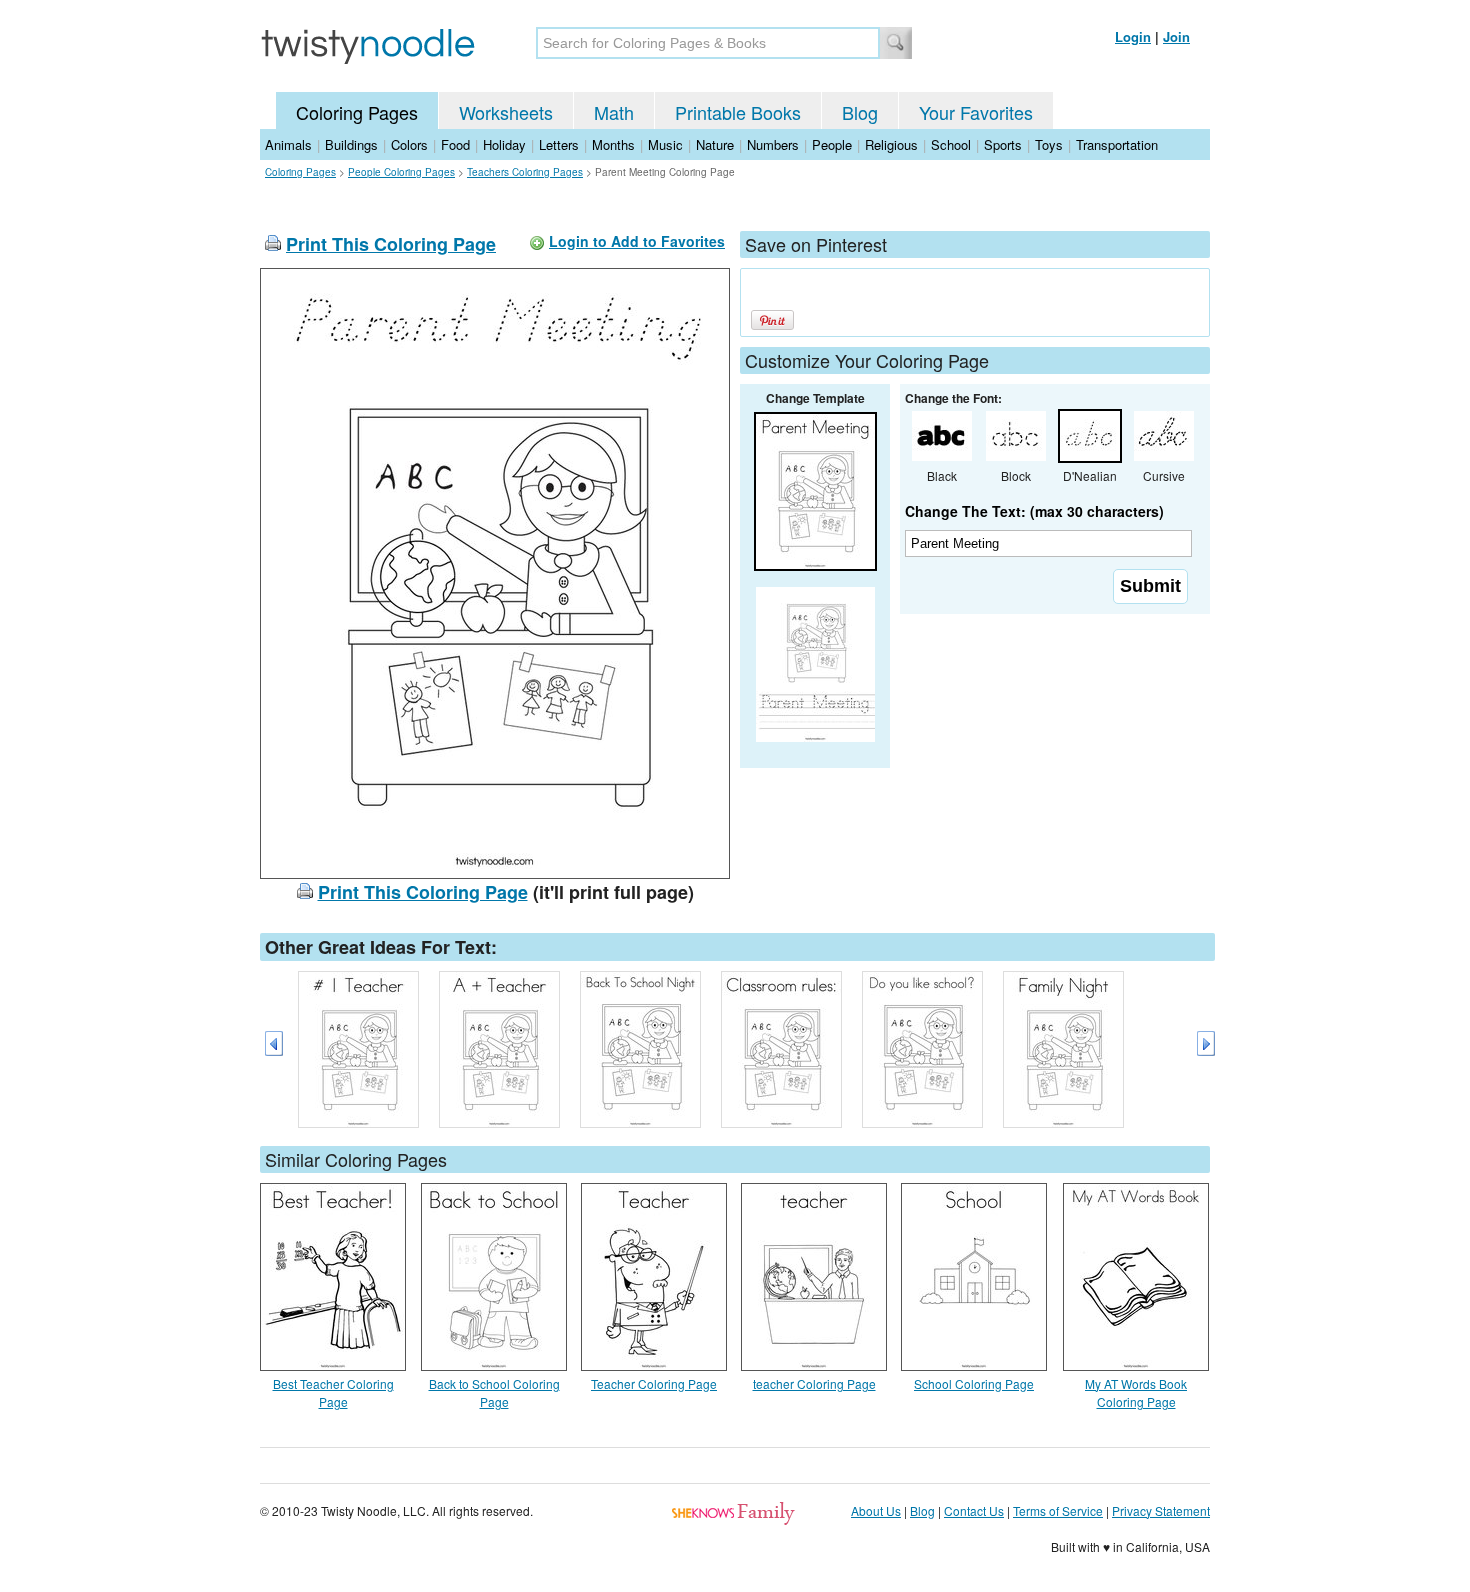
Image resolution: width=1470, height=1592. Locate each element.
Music (665, 144)
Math (614, 112)
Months (613, 144)
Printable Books (738, 112)
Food (455, 144)
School (951, 144)
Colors (409, 144)
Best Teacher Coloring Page (333, 1392)
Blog (860, 112)
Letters (559, 144)
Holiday (504, 144)
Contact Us (974, 1510)
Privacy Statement (1161, 1510)
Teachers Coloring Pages (525, 172)
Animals (288, 144)
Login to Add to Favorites (637, 241)
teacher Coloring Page (814, 1383)
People (832, 144)
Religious (891, 144)
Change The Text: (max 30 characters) (1034, 511)
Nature (715, 144)
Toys (1049, 144)
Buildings (351, 144)
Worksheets (506, 112)
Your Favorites (976, 112)
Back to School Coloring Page (494, 1392)
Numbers (773, 144)
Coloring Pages (357, 112)
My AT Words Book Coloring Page (1136, 1392)
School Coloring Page (974, 1383)
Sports (1003, 144)
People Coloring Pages (401, 172)
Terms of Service (1058, 1510)
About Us (876, 1510)
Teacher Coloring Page (654, 1383)
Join (1176, 36)
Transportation (1117, 144)
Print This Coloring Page (391, 244)
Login (1133, 36)
